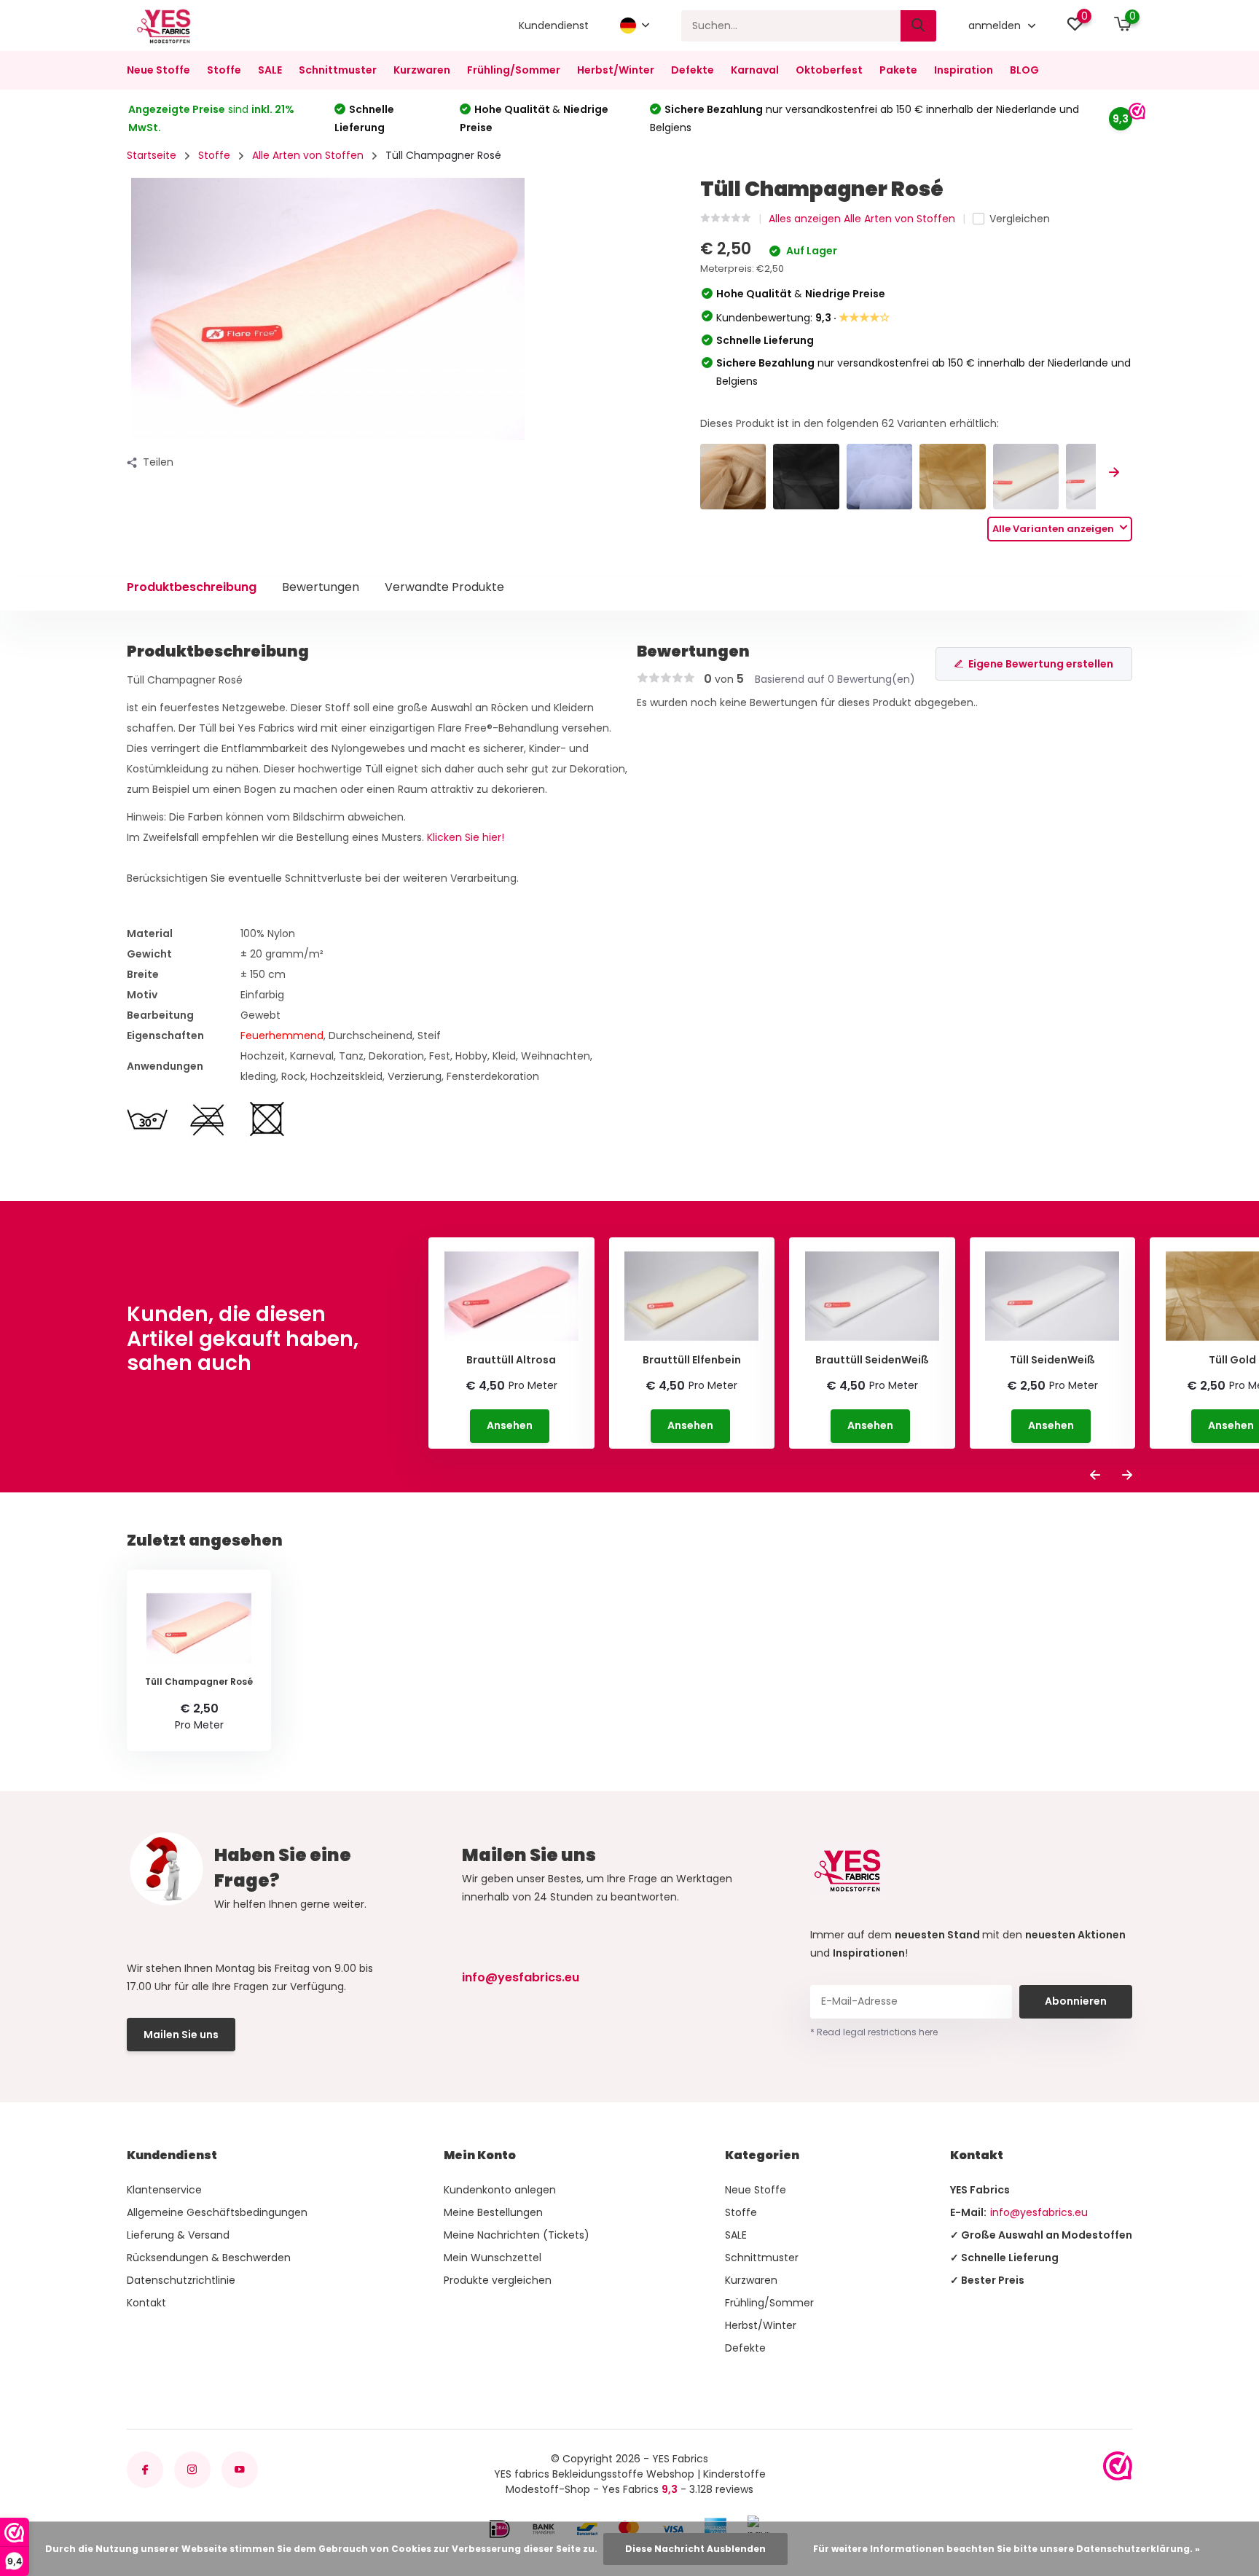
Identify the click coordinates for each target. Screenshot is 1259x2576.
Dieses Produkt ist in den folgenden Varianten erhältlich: (850, 423)
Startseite (152, 155)
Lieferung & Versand (178, 2235)
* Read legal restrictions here (874, 2032)
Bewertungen (321, 587)
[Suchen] (919, 26)
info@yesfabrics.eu (521, 1977)
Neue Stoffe (158, 70)
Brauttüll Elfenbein (692, 1360)
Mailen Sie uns (181, 2035)
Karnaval (755, 70)
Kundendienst (554, 26)
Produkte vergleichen (498, 2280)
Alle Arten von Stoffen (308, 155)
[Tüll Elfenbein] (1026, 477)
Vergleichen (1020, 219)
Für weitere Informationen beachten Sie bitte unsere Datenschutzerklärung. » (1007, 2549)
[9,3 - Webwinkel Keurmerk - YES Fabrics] (1118, 2466)
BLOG (1024, 70)
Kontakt (146, 2303)
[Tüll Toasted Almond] (733, 477)
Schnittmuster (338, 70)
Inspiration (964, 70)
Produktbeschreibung (192, 587)
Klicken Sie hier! (466, 837)
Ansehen (510, 1425)
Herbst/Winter (616, 70)
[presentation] (1114, 473)
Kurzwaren (422, 70)
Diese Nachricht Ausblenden (695, 2549)
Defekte (693, 70)
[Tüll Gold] (953, 477)
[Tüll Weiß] (880, 477)
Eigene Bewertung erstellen (1041, 664)
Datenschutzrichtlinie (181, 2280)
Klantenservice (164, 2190)
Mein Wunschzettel (493, 2258)
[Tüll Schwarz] (806, 477)
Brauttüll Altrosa (511, 1360)
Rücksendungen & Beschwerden (209, 2258)
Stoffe (224, 70)
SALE (270, 70)
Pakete (898, 70)
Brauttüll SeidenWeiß (872, 1360)
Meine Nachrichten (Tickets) (517, 2235)
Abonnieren (1076, 2001)
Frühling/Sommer (514, 70)
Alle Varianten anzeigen (1054, 529)
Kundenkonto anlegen (500, 2190)
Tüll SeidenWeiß (1052, 1360)
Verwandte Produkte (444, 587)
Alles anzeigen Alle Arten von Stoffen (862, 219)
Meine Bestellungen (493, 2212)
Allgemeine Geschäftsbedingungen (217, 2212)
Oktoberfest (829, 70)
